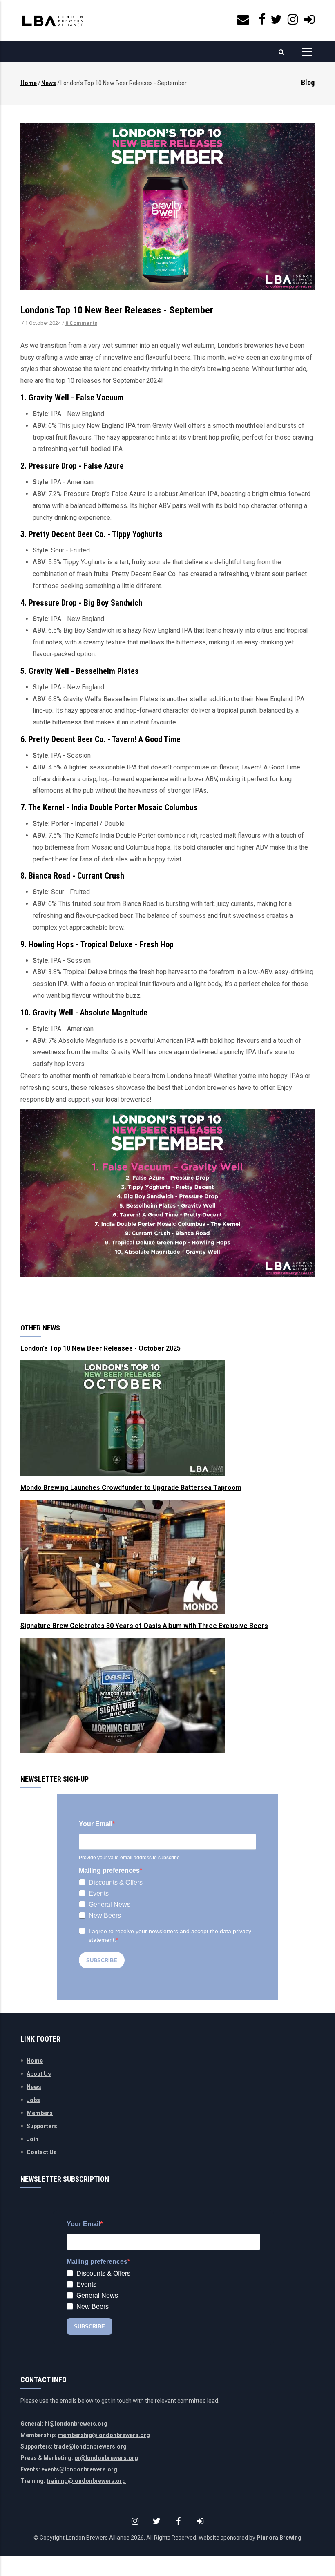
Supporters (42, 2126)
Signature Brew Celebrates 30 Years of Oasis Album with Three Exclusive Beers (144, 1626)
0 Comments (81, 323)
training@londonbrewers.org (86, 2481)
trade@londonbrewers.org (90, 2446)
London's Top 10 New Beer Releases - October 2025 (100, 1348)
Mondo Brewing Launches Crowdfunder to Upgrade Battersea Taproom (131, 1488)
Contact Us (42, 2152)
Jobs (33, 2100)
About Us (39, 2074)
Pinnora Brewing (279, 2538)
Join (32, 2139)
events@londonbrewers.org (79, 2469)
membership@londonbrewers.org (104, 2435)
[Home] (53, 21)
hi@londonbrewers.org (76, 2424)
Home (29, 83)
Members (40, 2113)
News (49, 83)
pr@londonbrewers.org (106, 2458)
